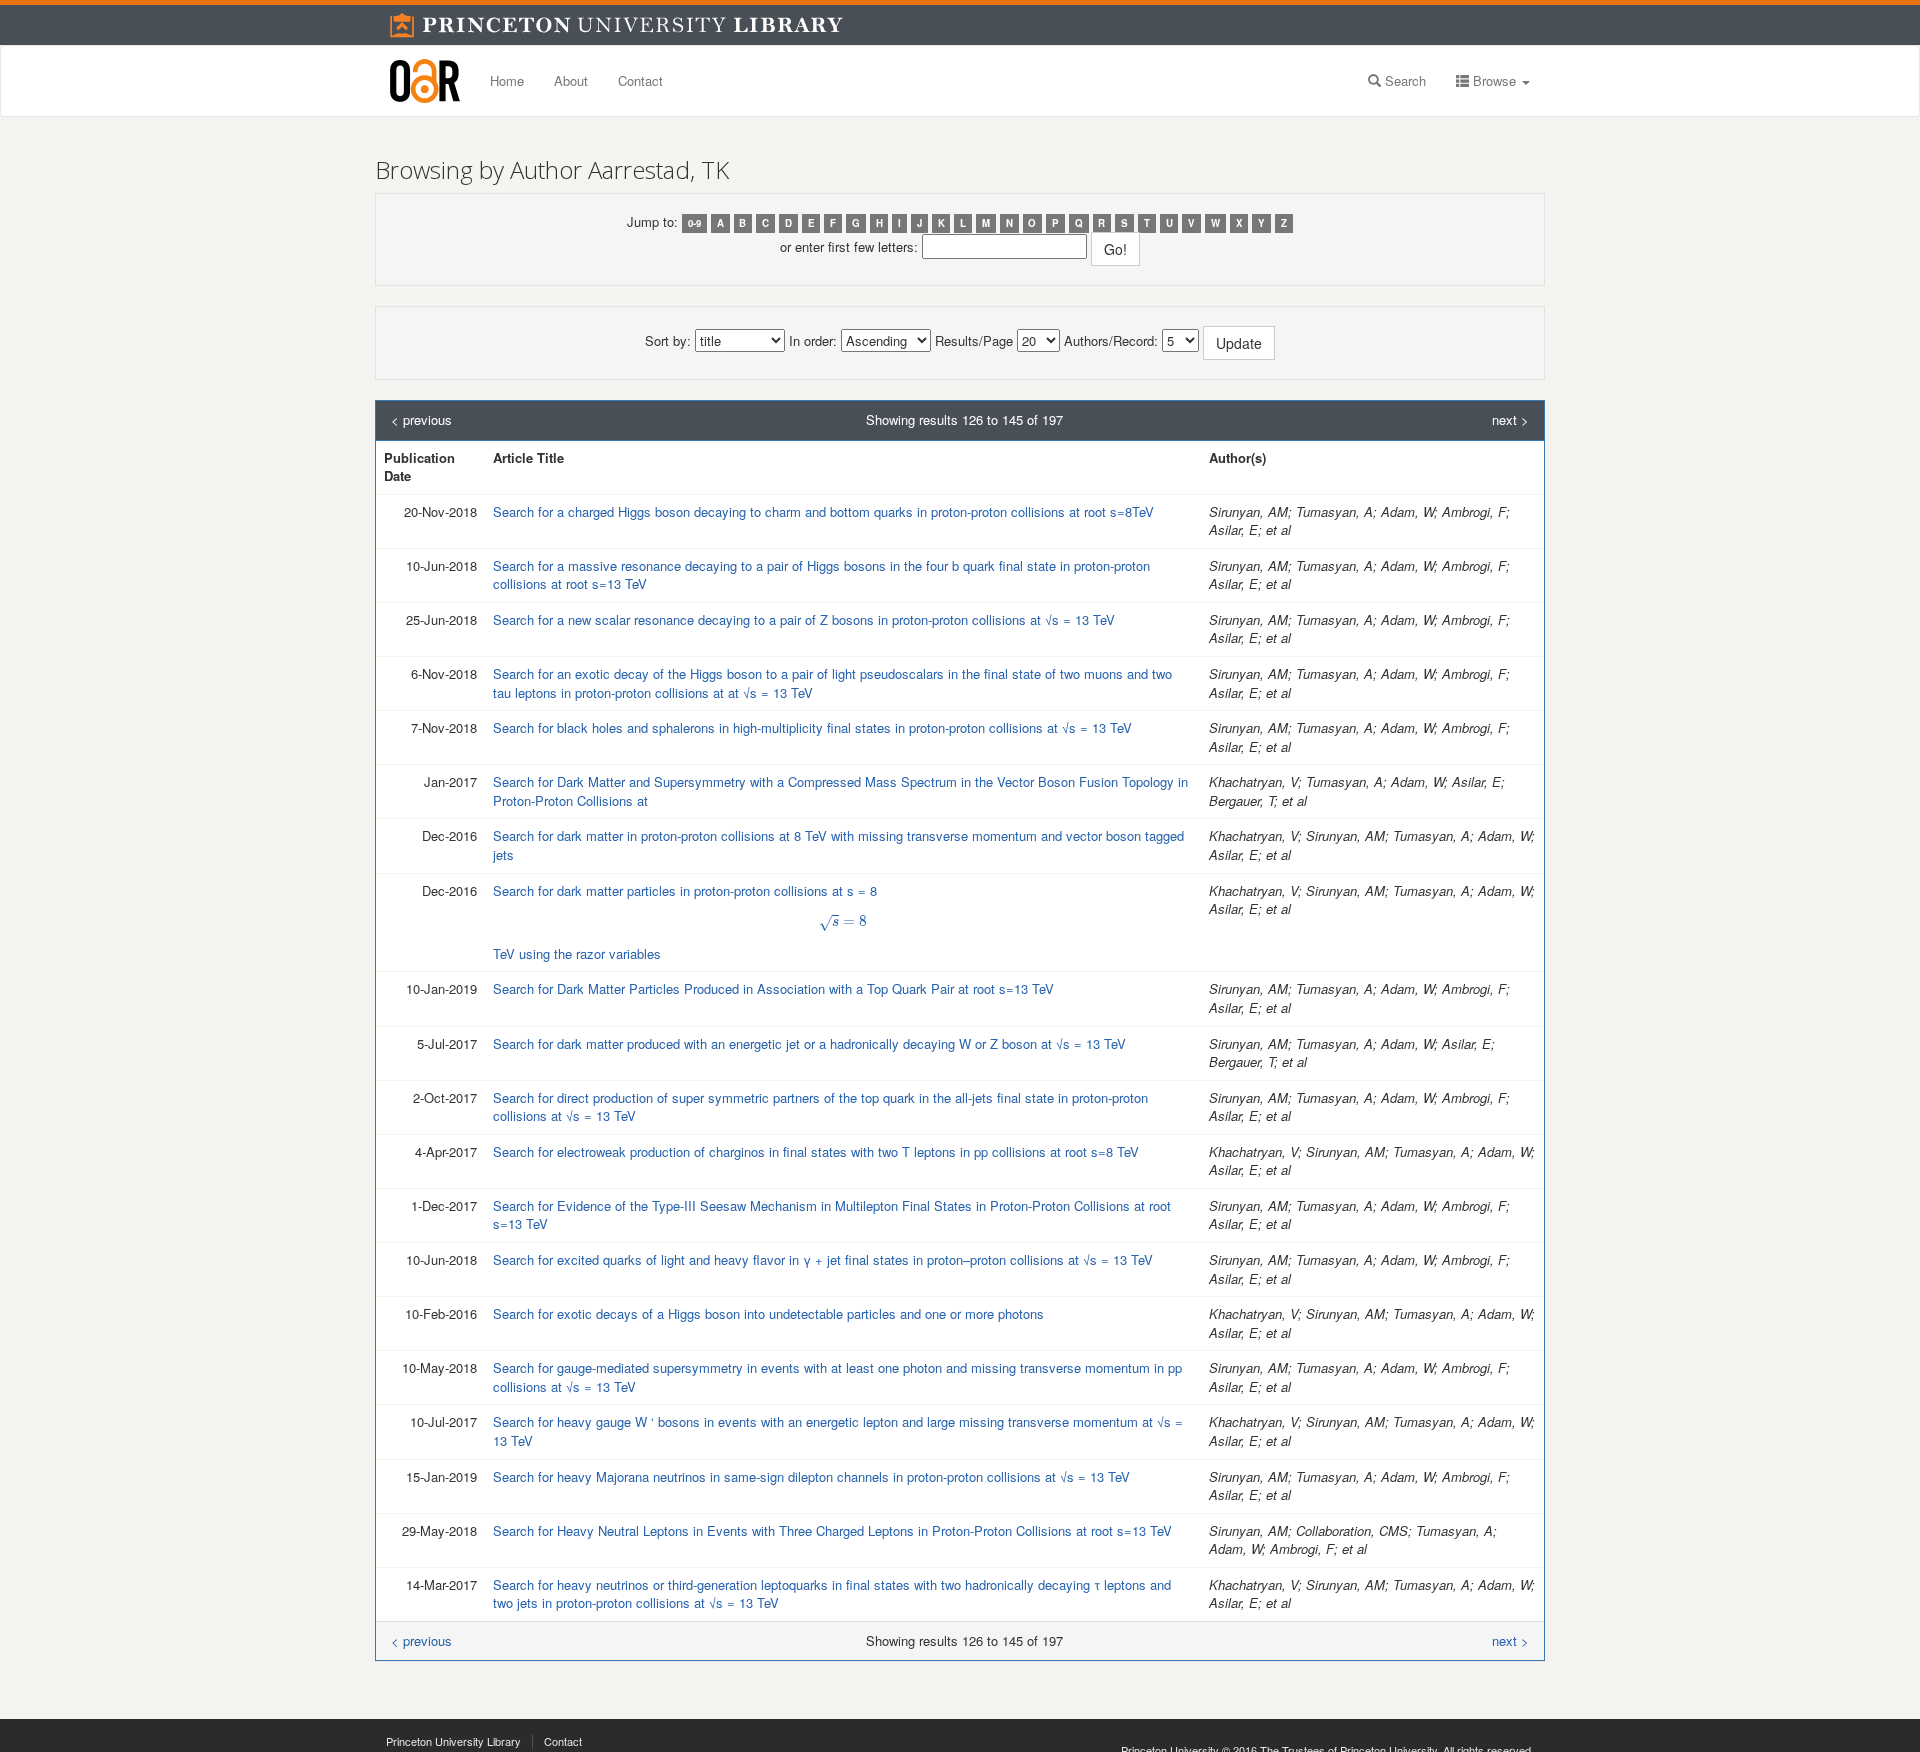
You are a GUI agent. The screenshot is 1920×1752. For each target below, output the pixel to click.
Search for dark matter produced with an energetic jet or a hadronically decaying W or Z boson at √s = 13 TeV (809, 1043)
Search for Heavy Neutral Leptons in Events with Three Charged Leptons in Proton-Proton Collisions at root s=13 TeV (832, 1530)
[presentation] (843, 922)
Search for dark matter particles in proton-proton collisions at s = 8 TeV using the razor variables (685, 922)
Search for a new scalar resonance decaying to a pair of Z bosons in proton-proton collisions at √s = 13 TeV (804, 619)
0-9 (694, 223)
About (571, 80)
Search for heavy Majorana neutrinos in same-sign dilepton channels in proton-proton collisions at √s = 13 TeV (811, 1476)
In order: (813, 341)
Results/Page (974, 341)
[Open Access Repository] (425, 81)
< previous (421, 420)
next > (1510, 420)
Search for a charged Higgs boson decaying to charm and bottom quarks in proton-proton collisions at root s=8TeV (823, 511)
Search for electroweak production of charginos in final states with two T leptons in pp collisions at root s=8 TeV (816, 1151)
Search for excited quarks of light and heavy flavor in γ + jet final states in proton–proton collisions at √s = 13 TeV (823, 1259)
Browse (1494, 80)
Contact (640, 80)
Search (1403, 80)
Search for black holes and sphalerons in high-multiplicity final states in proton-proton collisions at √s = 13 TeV (812, 727)
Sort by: (668, 341)
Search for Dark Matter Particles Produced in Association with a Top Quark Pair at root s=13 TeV (773, 988)
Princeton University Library (453, 1741)
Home (507, 80)
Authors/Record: (1111, 341)
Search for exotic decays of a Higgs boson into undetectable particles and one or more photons (768, 1313)
